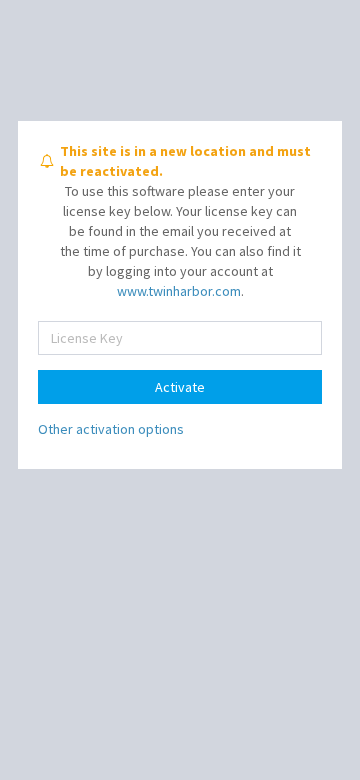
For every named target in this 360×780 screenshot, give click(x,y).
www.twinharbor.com (179, 291)
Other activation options (111, 429)
